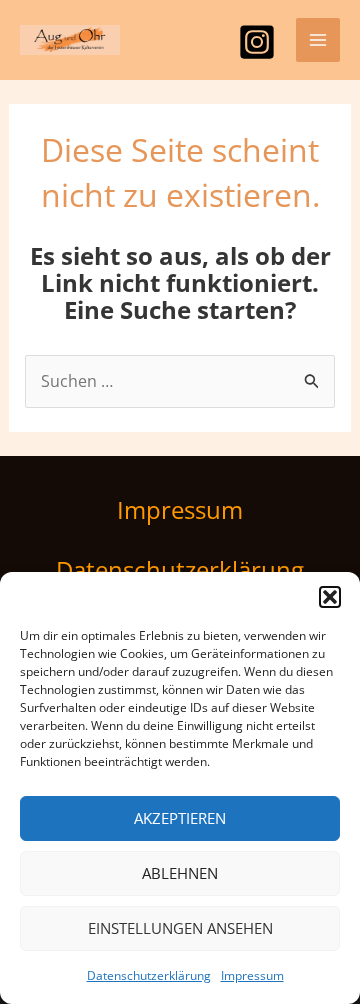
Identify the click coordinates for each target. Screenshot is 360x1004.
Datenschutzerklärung (149, 975)
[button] (330, 597)
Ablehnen (180, 873)
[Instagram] (257, 42)
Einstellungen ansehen (180, 928)
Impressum (252, 975)
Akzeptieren (180, 818)
